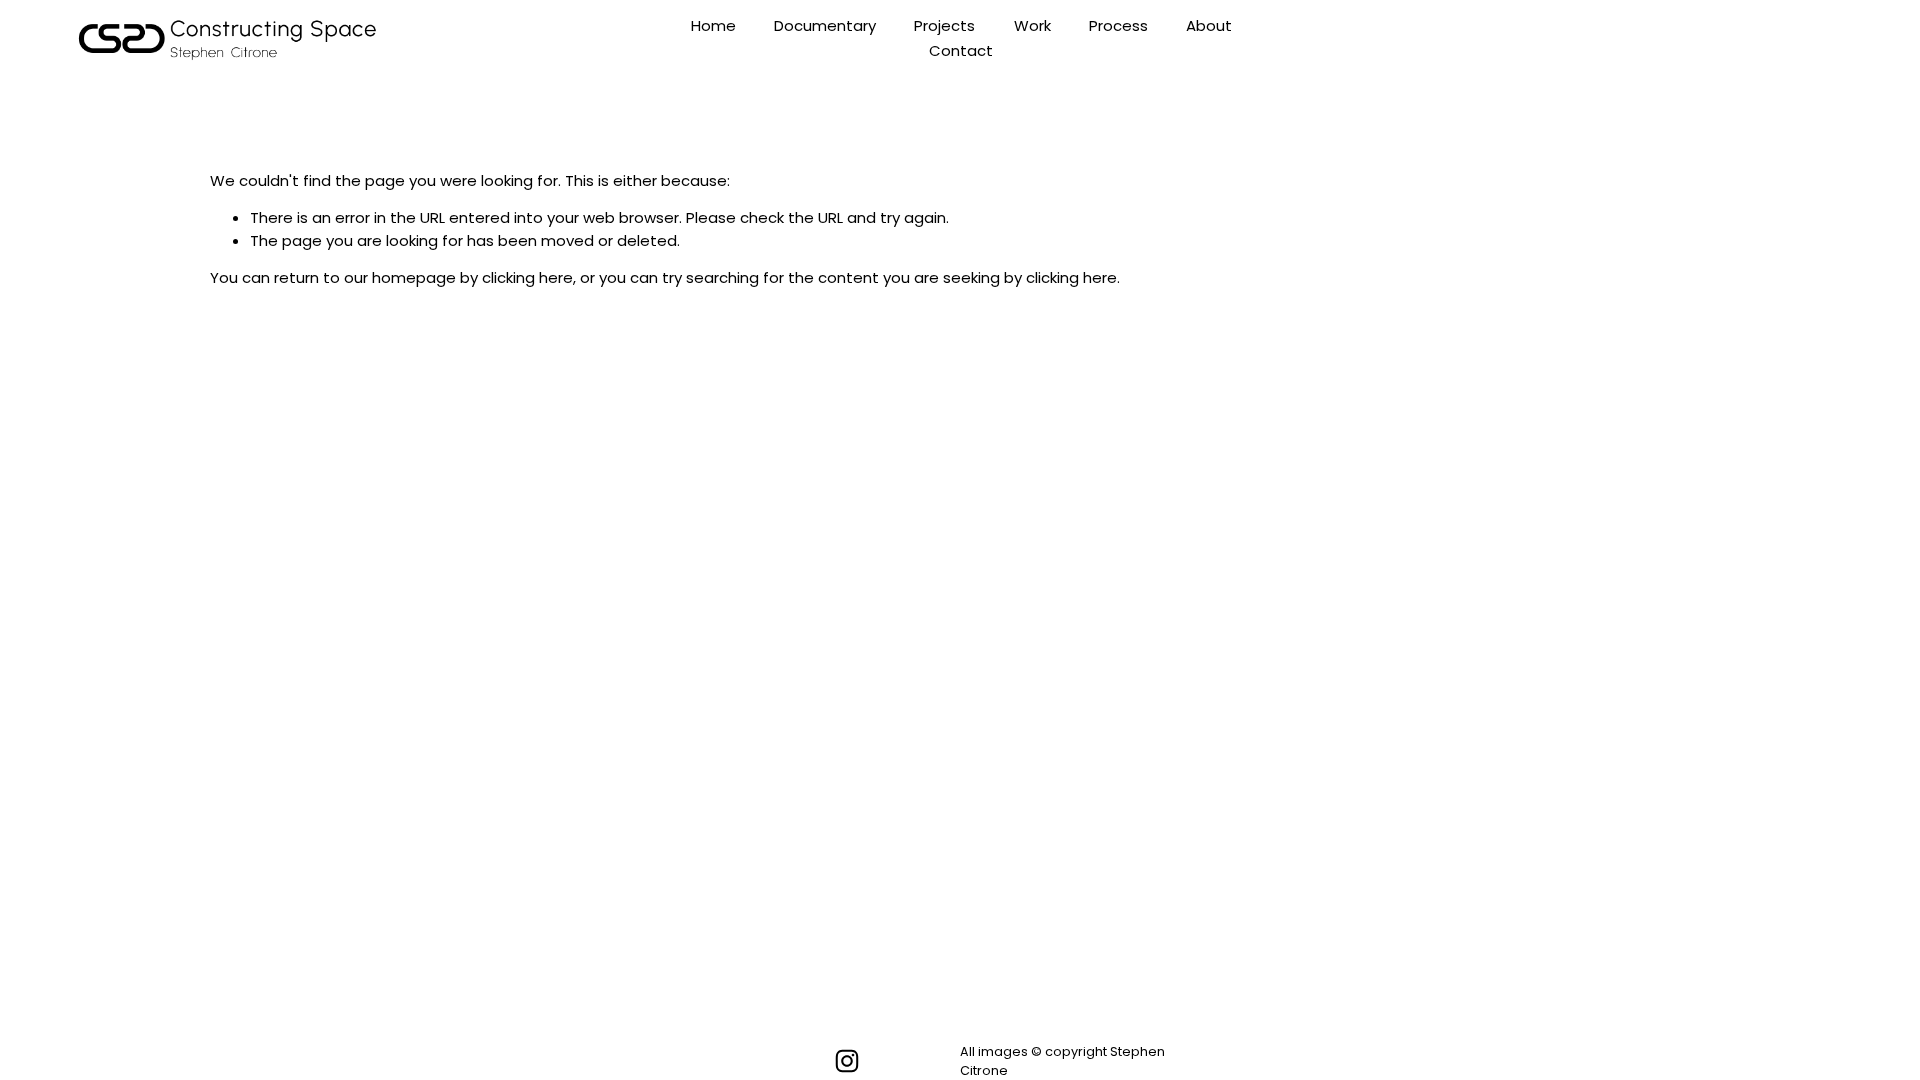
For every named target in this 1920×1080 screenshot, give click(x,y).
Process (1118, 25)
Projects (944, 25)
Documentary (825, 25)
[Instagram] (847, 1061)
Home (713, 25)
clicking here (527, 277)
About (1209, 25)
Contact (961, 50)
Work (1032, 25)
